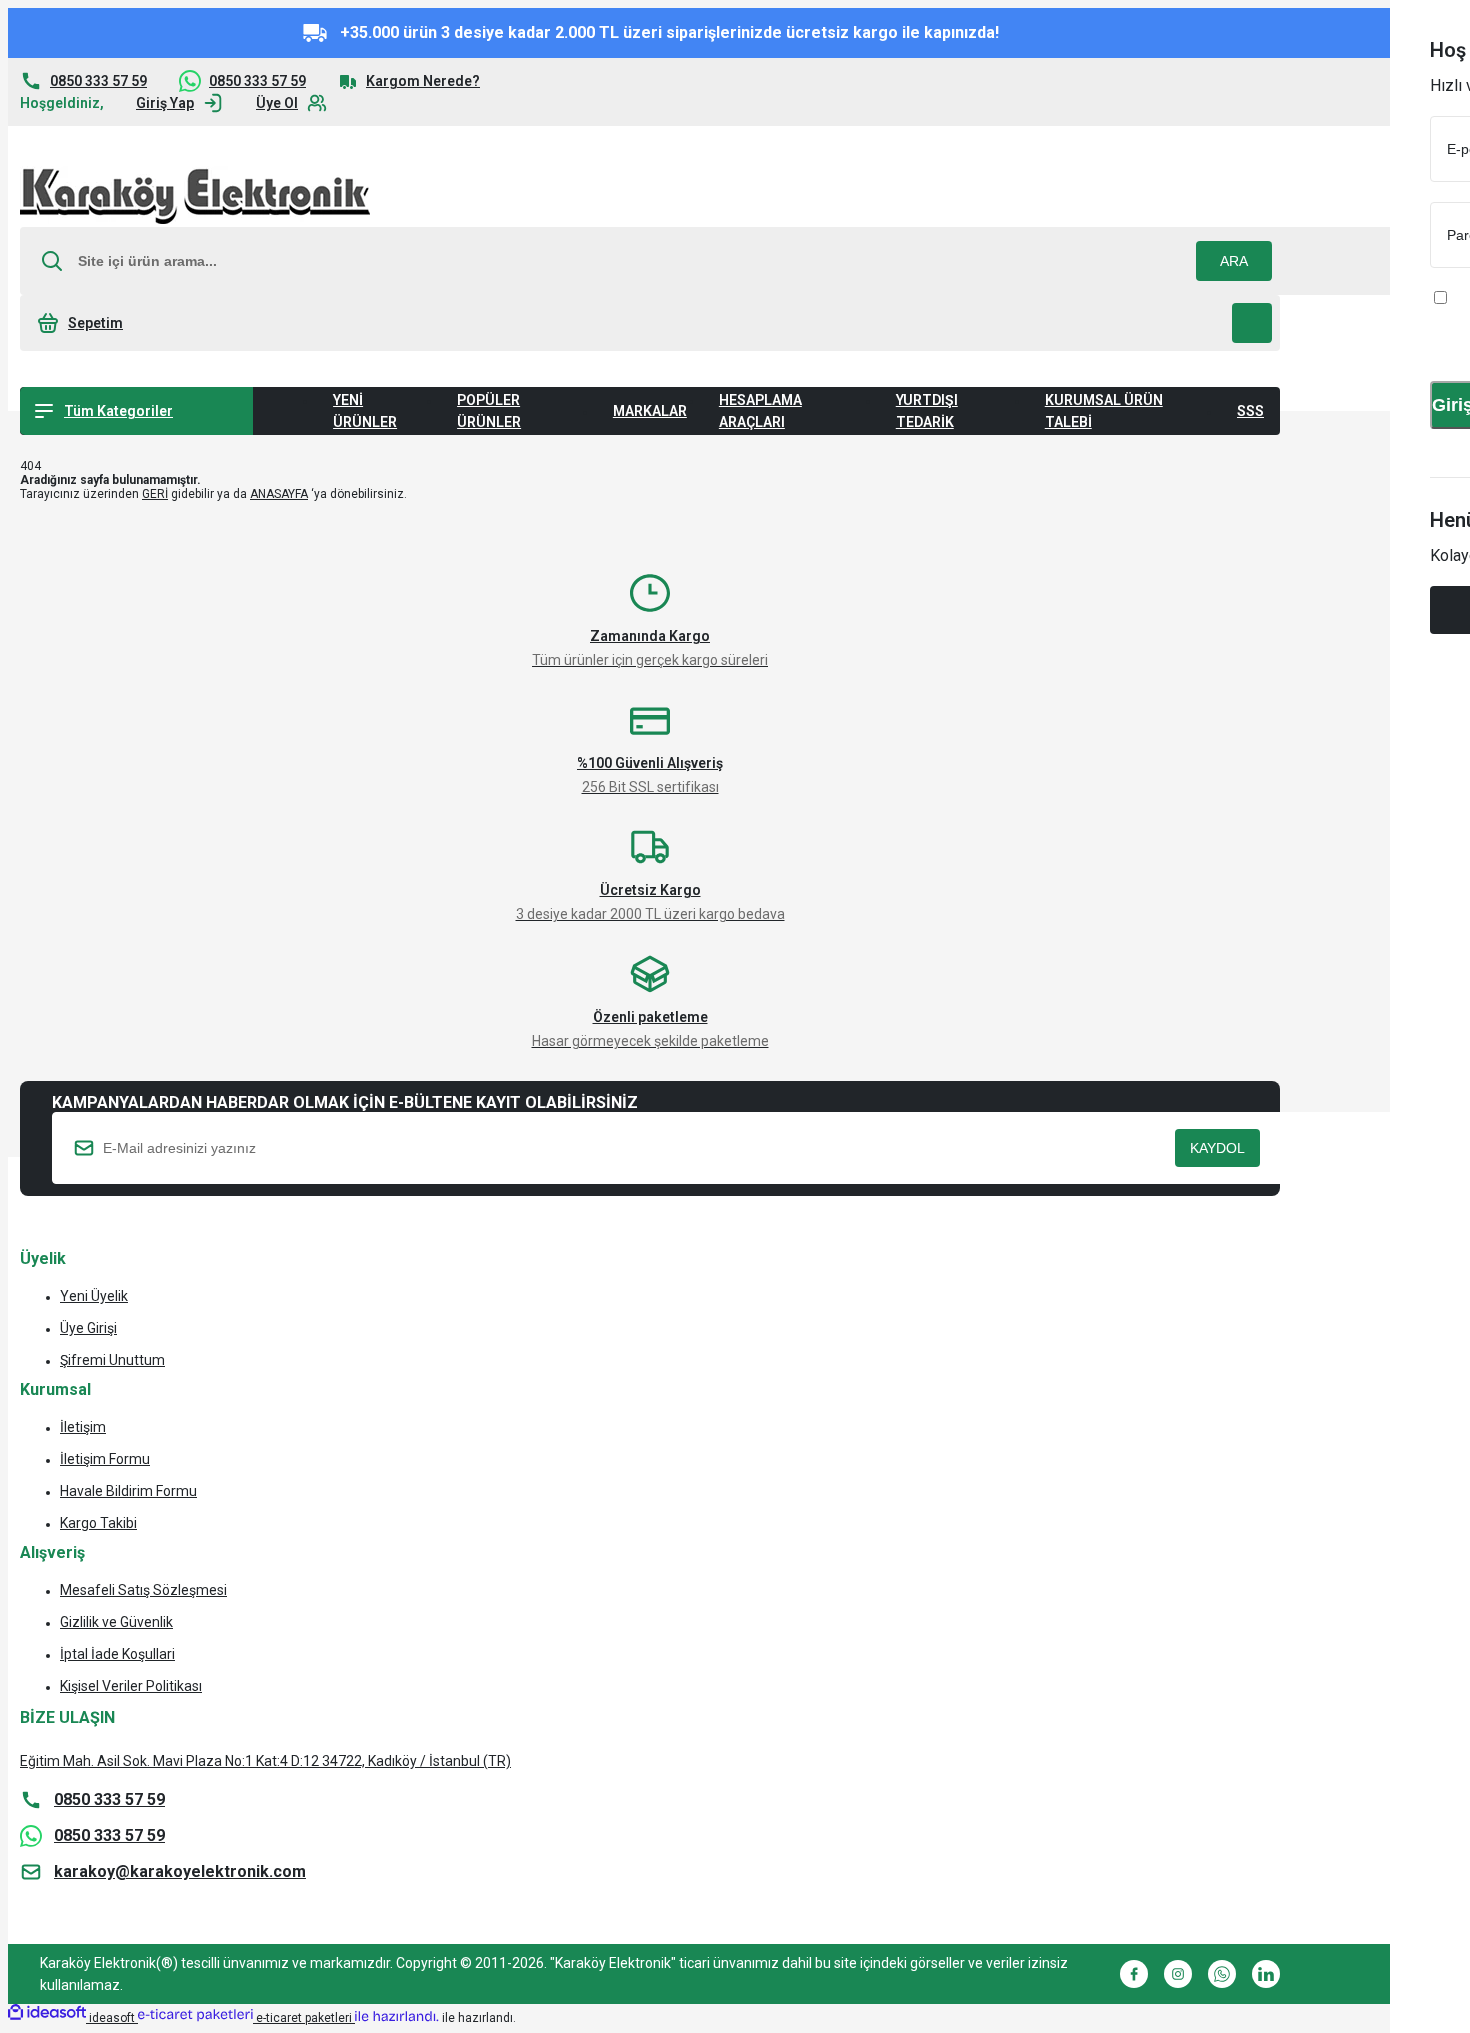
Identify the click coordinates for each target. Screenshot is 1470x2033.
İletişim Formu (105, 1459)
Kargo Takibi (98, 1523)
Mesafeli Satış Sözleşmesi (143, 1590)
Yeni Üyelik (94, 1296)
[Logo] (195, 196)
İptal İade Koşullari (117, 1654)
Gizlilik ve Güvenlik (116, 1622)
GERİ (155, 494)
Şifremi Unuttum (112, 1360)
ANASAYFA (279, 494)
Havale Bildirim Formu (128, 1491)
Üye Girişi (88, 1328)
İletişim (83, 1427)
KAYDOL (1217, 1148)
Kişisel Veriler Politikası (131, 1686)
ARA (1234, 261)
